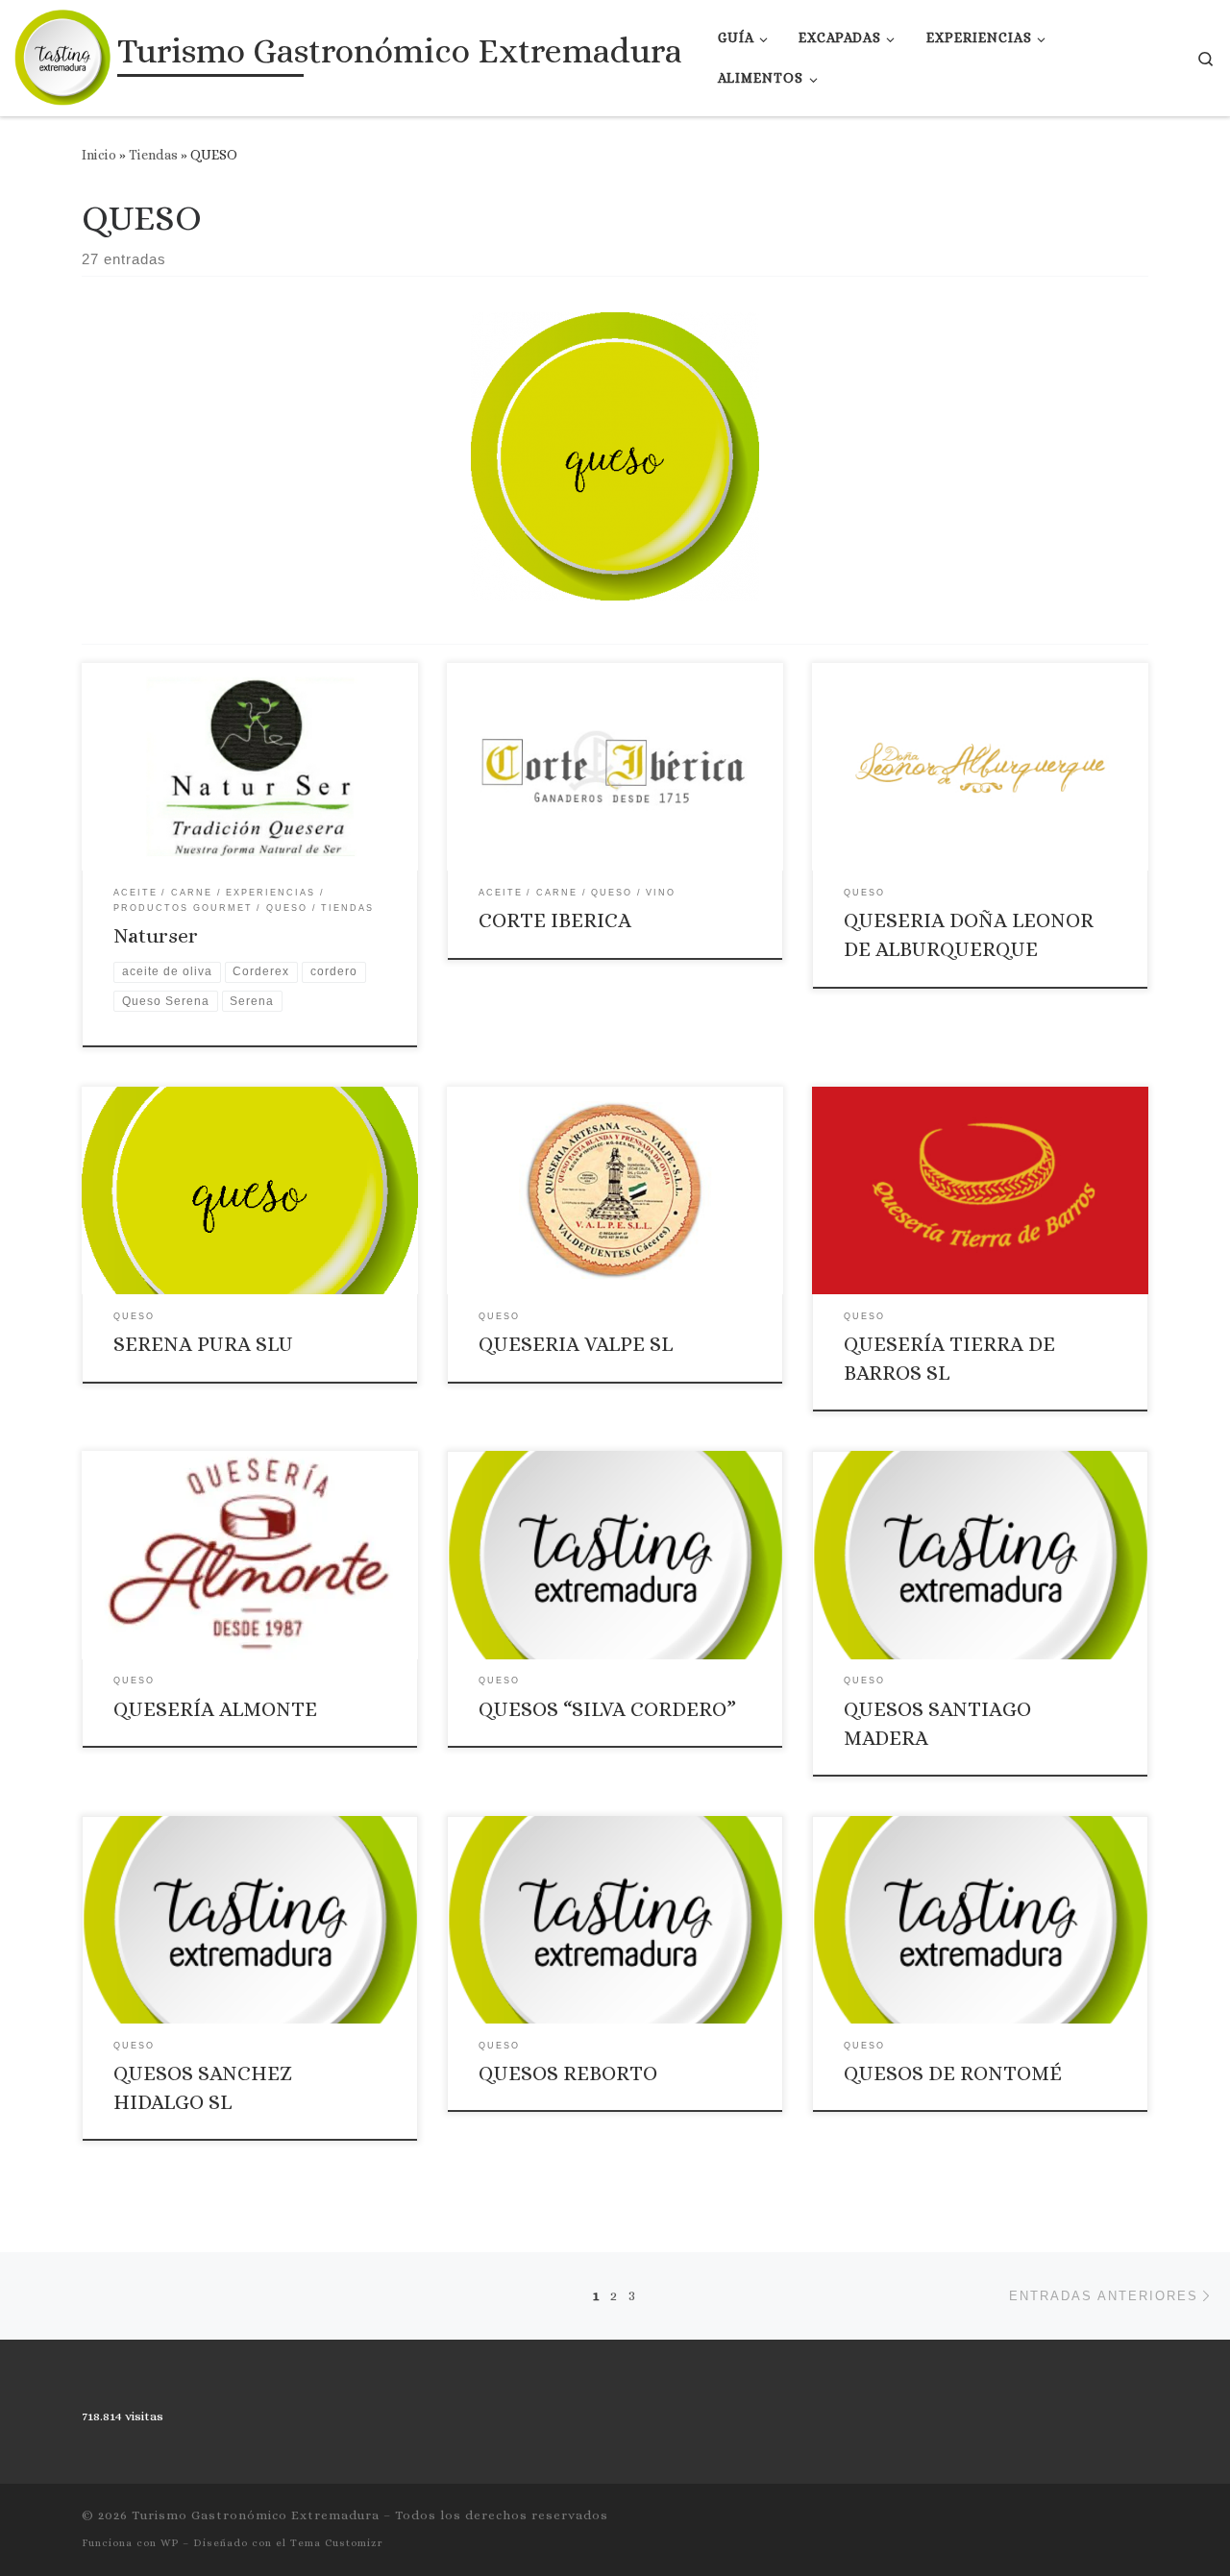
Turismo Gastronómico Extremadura (256, 2515)
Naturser (156, 936)
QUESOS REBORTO (568, 2073)
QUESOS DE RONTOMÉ (953, 2073)
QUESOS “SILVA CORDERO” (607, 1709)
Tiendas (153, 155)
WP (170, 2543)
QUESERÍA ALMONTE (215, 1709)
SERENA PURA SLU (203, 1344)
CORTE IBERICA (555, 920)
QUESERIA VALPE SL (576, 1344)
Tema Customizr (337, 2543)
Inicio (99, 155)
